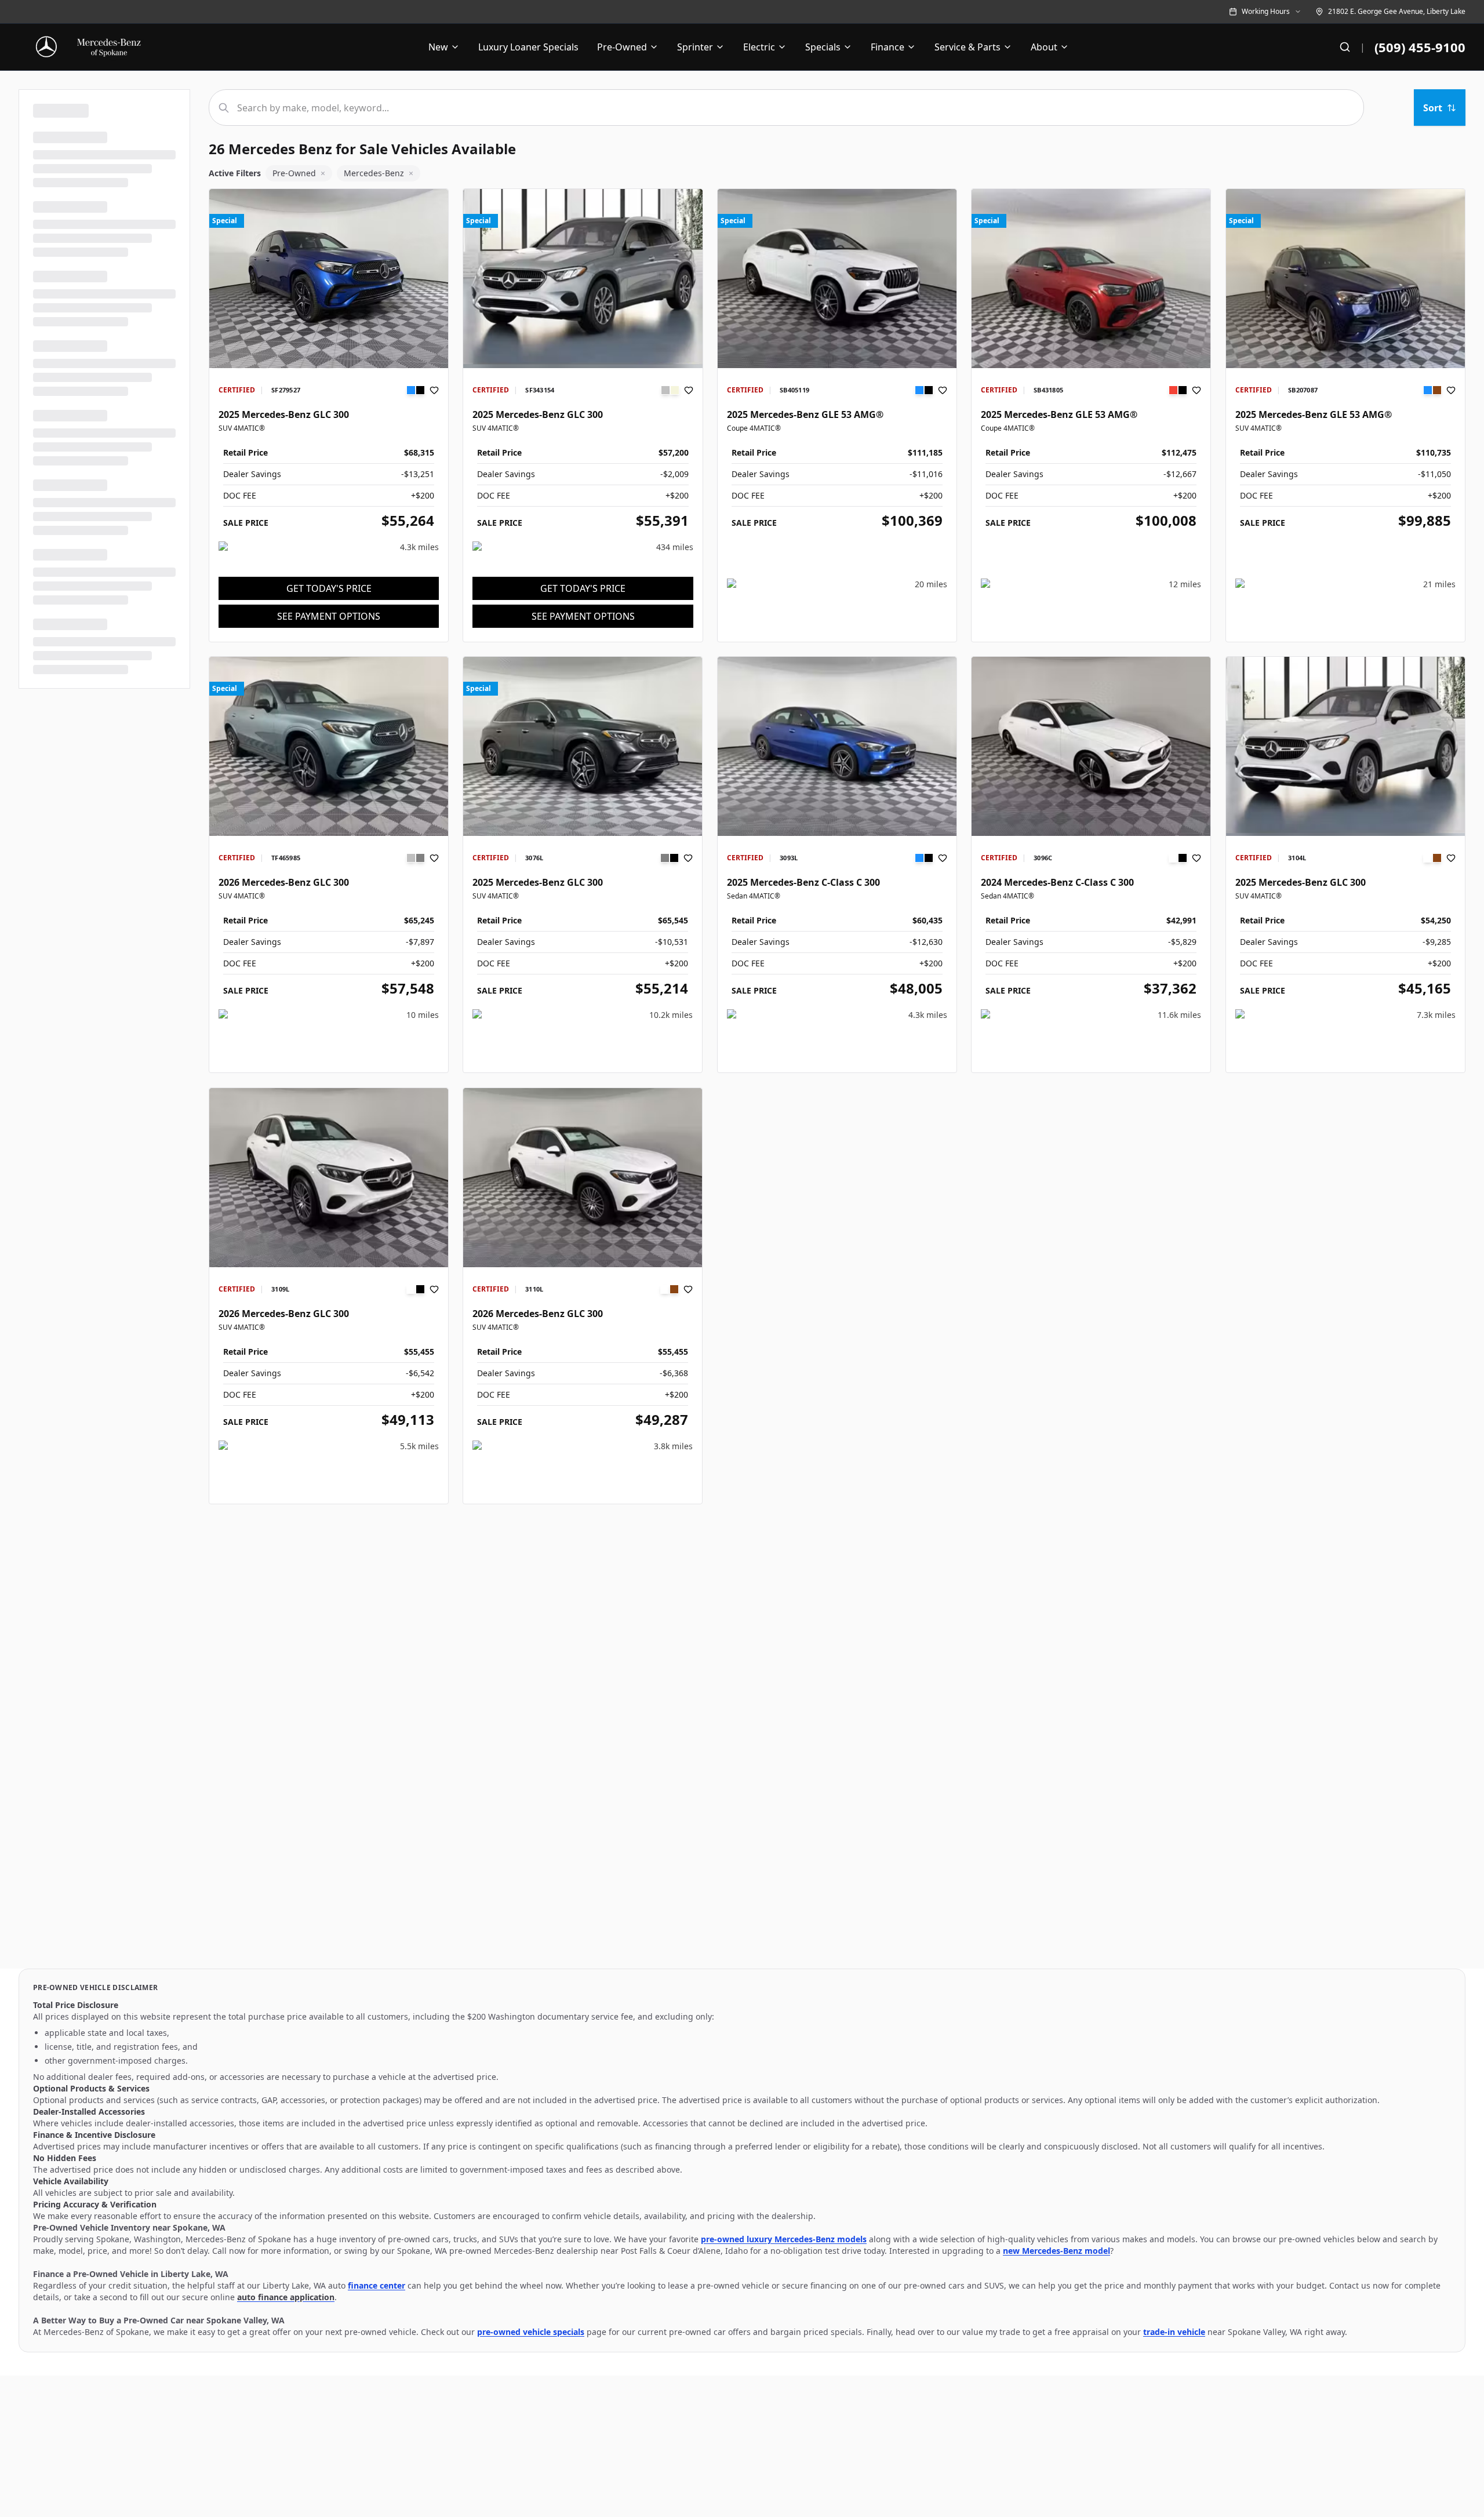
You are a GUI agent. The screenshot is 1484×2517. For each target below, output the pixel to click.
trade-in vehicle (1174, 2332)
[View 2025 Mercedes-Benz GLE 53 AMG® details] (837, 279)
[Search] (1345, 47)
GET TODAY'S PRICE (329, 588)
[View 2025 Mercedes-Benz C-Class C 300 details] (837, 746)
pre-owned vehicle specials (531, 2332)
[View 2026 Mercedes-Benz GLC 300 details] (329, 746)
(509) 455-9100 (1420, 47)
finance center (377, 2285)
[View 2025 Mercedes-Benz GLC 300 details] (329, 279)
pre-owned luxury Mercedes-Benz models (784, 2239)
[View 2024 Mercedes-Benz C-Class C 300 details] (1091, 746)
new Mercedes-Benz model (1056, 2251)
